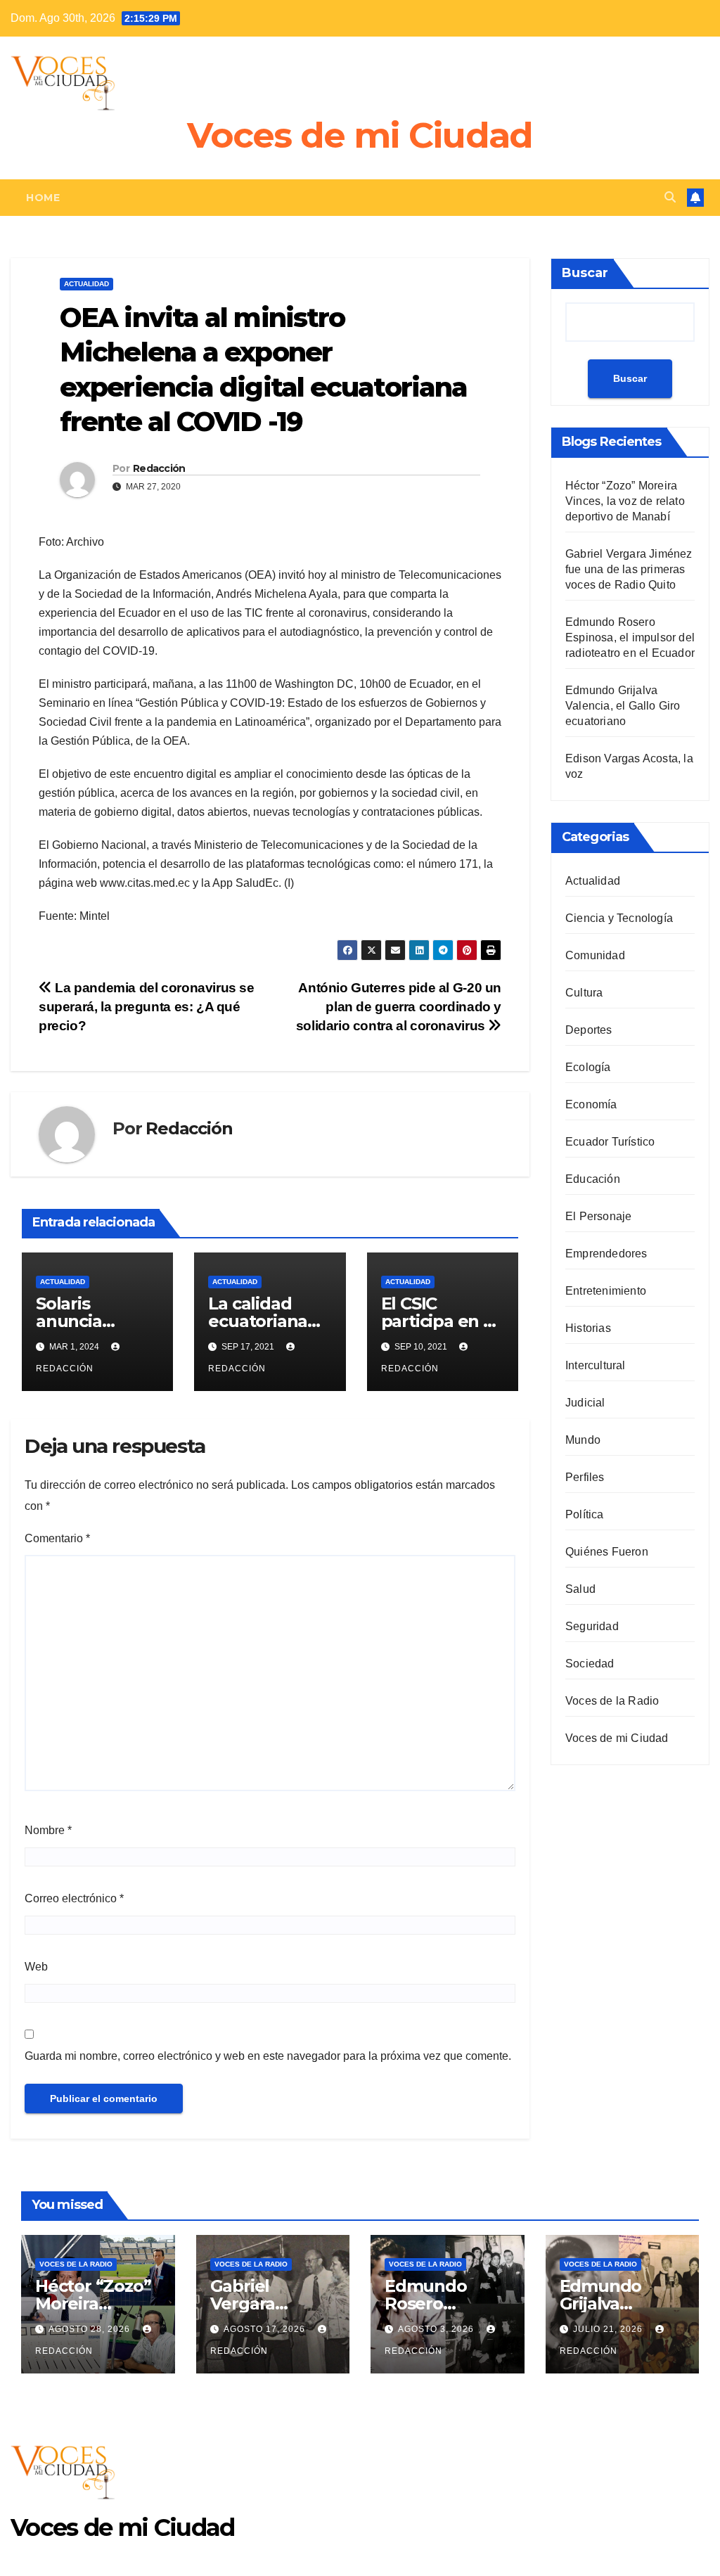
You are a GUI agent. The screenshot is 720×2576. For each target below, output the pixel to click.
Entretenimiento (606, 1291)
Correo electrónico (74, 1898)
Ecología (588, 1067)
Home (43, 198)
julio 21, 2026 (609, 2329)
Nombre (48, 1830)
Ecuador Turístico (610, 1142)
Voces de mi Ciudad (360, 135)
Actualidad (86, 284)
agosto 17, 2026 (266, 2329)
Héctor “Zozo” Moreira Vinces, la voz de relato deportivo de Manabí (625, 501)
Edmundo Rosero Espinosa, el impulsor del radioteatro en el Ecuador (630, 637)
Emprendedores (606, 1254)
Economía (591, 1104)
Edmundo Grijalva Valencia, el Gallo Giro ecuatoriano (623, 706)
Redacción (159, 468)
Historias (588, 1328)
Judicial (585, 1403)
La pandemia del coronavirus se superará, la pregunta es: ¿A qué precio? (147, 1007)
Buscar (585, 273)
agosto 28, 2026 (91, 2329)
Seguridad (592, 1626)
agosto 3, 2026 (437, 2329)
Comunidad (595, 955)
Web (36, 1967)
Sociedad (590, 1664)
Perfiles (585, 1477)
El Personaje (598, 1216)
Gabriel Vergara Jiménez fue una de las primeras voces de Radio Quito (629, 569)
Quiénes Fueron (607, 1552)
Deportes (589, 1030)
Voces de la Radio (612, 1701)
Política (585, 1514)
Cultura (584, 993)
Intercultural (596, 1365)
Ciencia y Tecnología (619, 918)
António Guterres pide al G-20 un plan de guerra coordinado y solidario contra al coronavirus (399, 1007)
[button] (670, 197)
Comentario (57, 1538)
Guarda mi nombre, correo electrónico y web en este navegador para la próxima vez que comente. (268, 2056)
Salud (580, 1589)
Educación (593, 1179)
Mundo (583, 1440)
